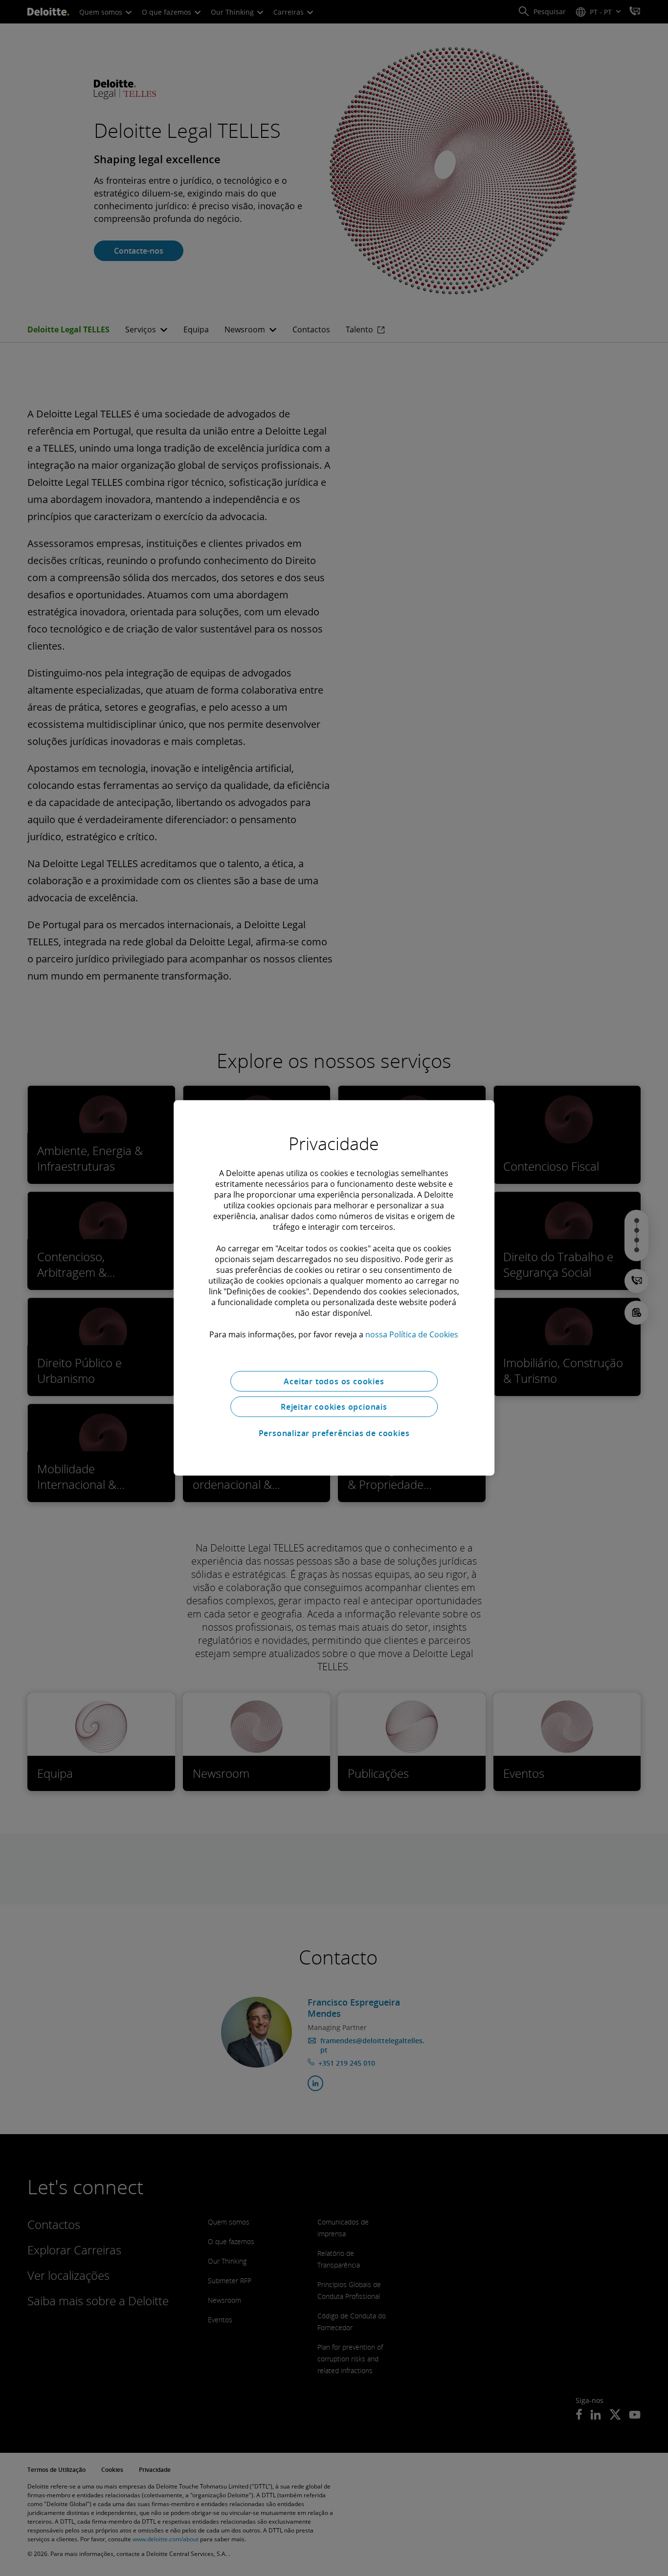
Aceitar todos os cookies (334, 1381)
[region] (334, 1288)
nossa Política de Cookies (412, 1334)
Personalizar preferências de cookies (334, 1433)
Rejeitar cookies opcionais (334, 1407)
